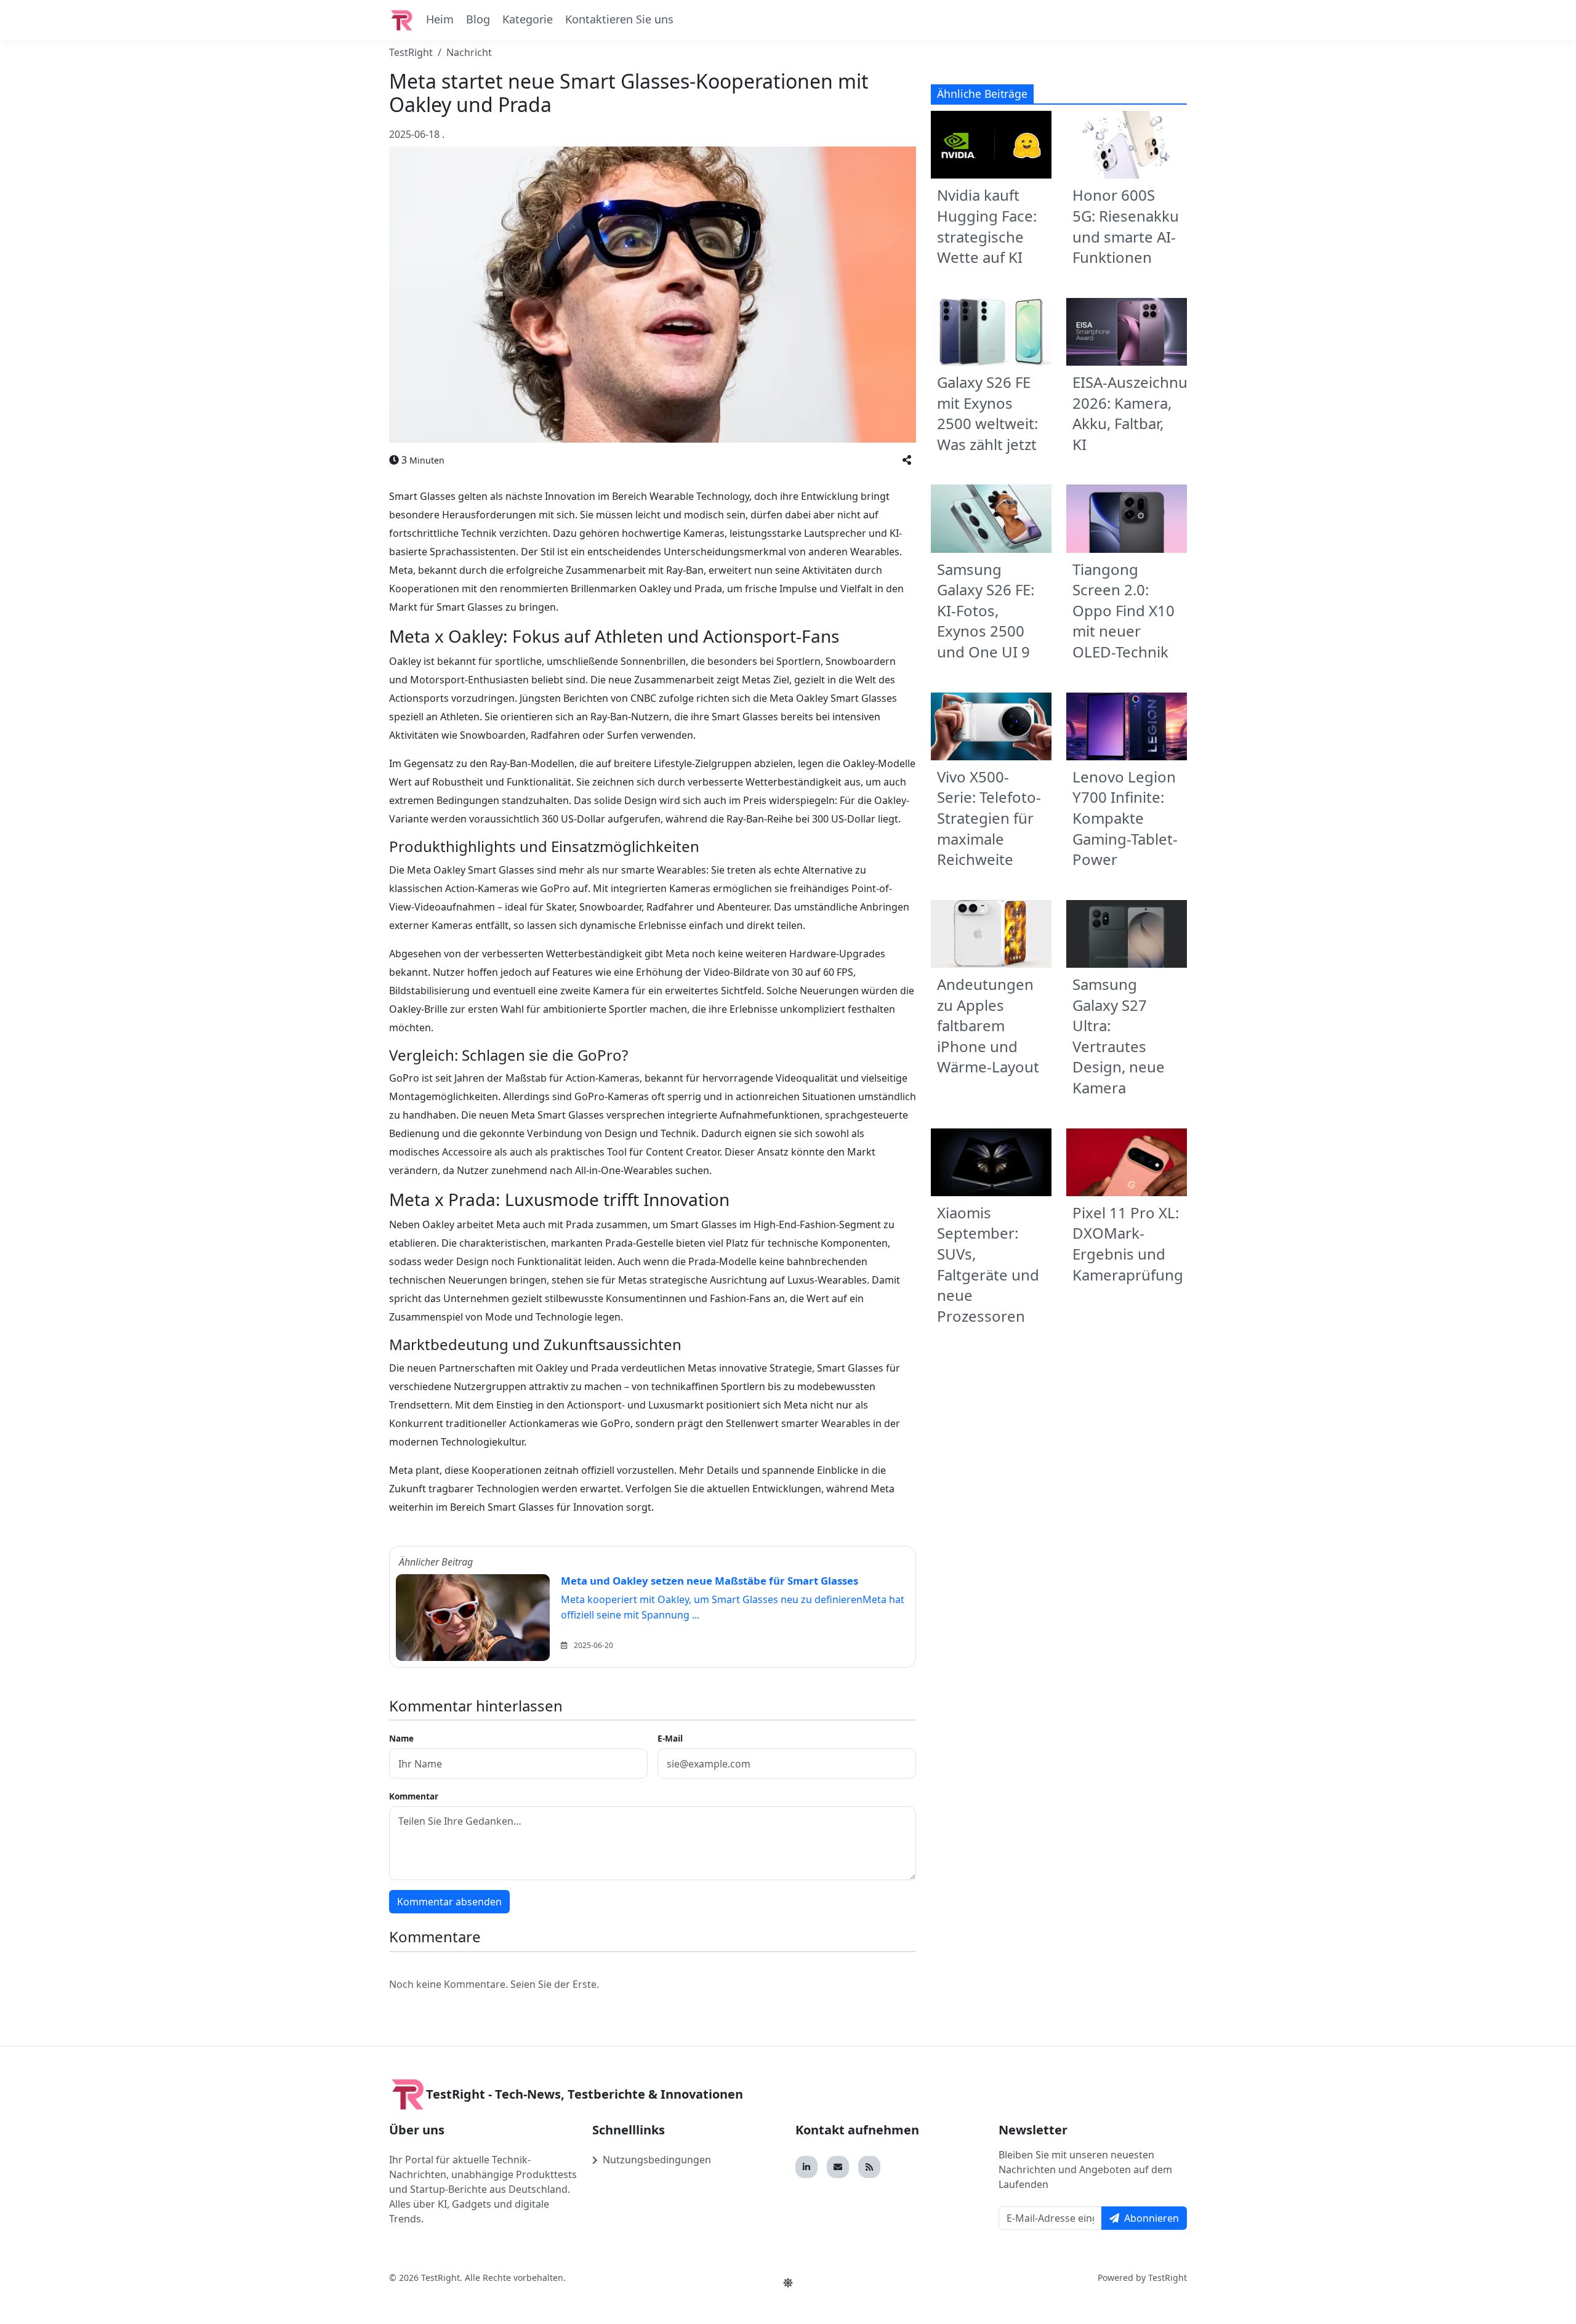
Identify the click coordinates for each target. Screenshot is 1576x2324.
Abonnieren (1152, 2218)
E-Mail (670, 1738)
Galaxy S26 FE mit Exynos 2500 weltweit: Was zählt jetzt (987, 413)
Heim (440, 19)
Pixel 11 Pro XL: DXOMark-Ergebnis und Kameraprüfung (1128, 1244)
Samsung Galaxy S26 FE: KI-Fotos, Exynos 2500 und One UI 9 (986, 610)
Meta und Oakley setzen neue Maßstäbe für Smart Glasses (710, 1581)
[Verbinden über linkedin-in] (806, 2167)
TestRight (411, 52)
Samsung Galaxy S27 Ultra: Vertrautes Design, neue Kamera (1119, 1036)
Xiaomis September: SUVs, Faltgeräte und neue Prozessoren (988, 1264)
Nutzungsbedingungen (657, 2160)
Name (401, 1738)
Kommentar (414, 1796)
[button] (907, 460)
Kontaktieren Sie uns (619, 19)
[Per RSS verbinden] (869, 2167)
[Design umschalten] (788, 2283)
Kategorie (528, 19)
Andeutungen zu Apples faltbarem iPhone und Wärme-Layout (988, 1025)
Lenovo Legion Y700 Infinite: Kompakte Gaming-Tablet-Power (1125, 818)
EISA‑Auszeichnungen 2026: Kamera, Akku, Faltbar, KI (1148, 413)
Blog (478, 19)
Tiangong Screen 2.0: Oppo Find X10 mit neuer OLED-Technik (1124, 610)
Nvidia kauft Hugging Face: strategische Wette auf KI (987, 226)
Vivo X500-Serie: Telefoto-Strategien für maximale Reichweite (989, 818)
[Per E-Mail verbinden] (838, 2167)
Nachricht (469, 52)
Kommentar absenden (449, 1902)
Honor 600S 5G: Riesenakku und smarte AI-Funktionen (1126, 226)
